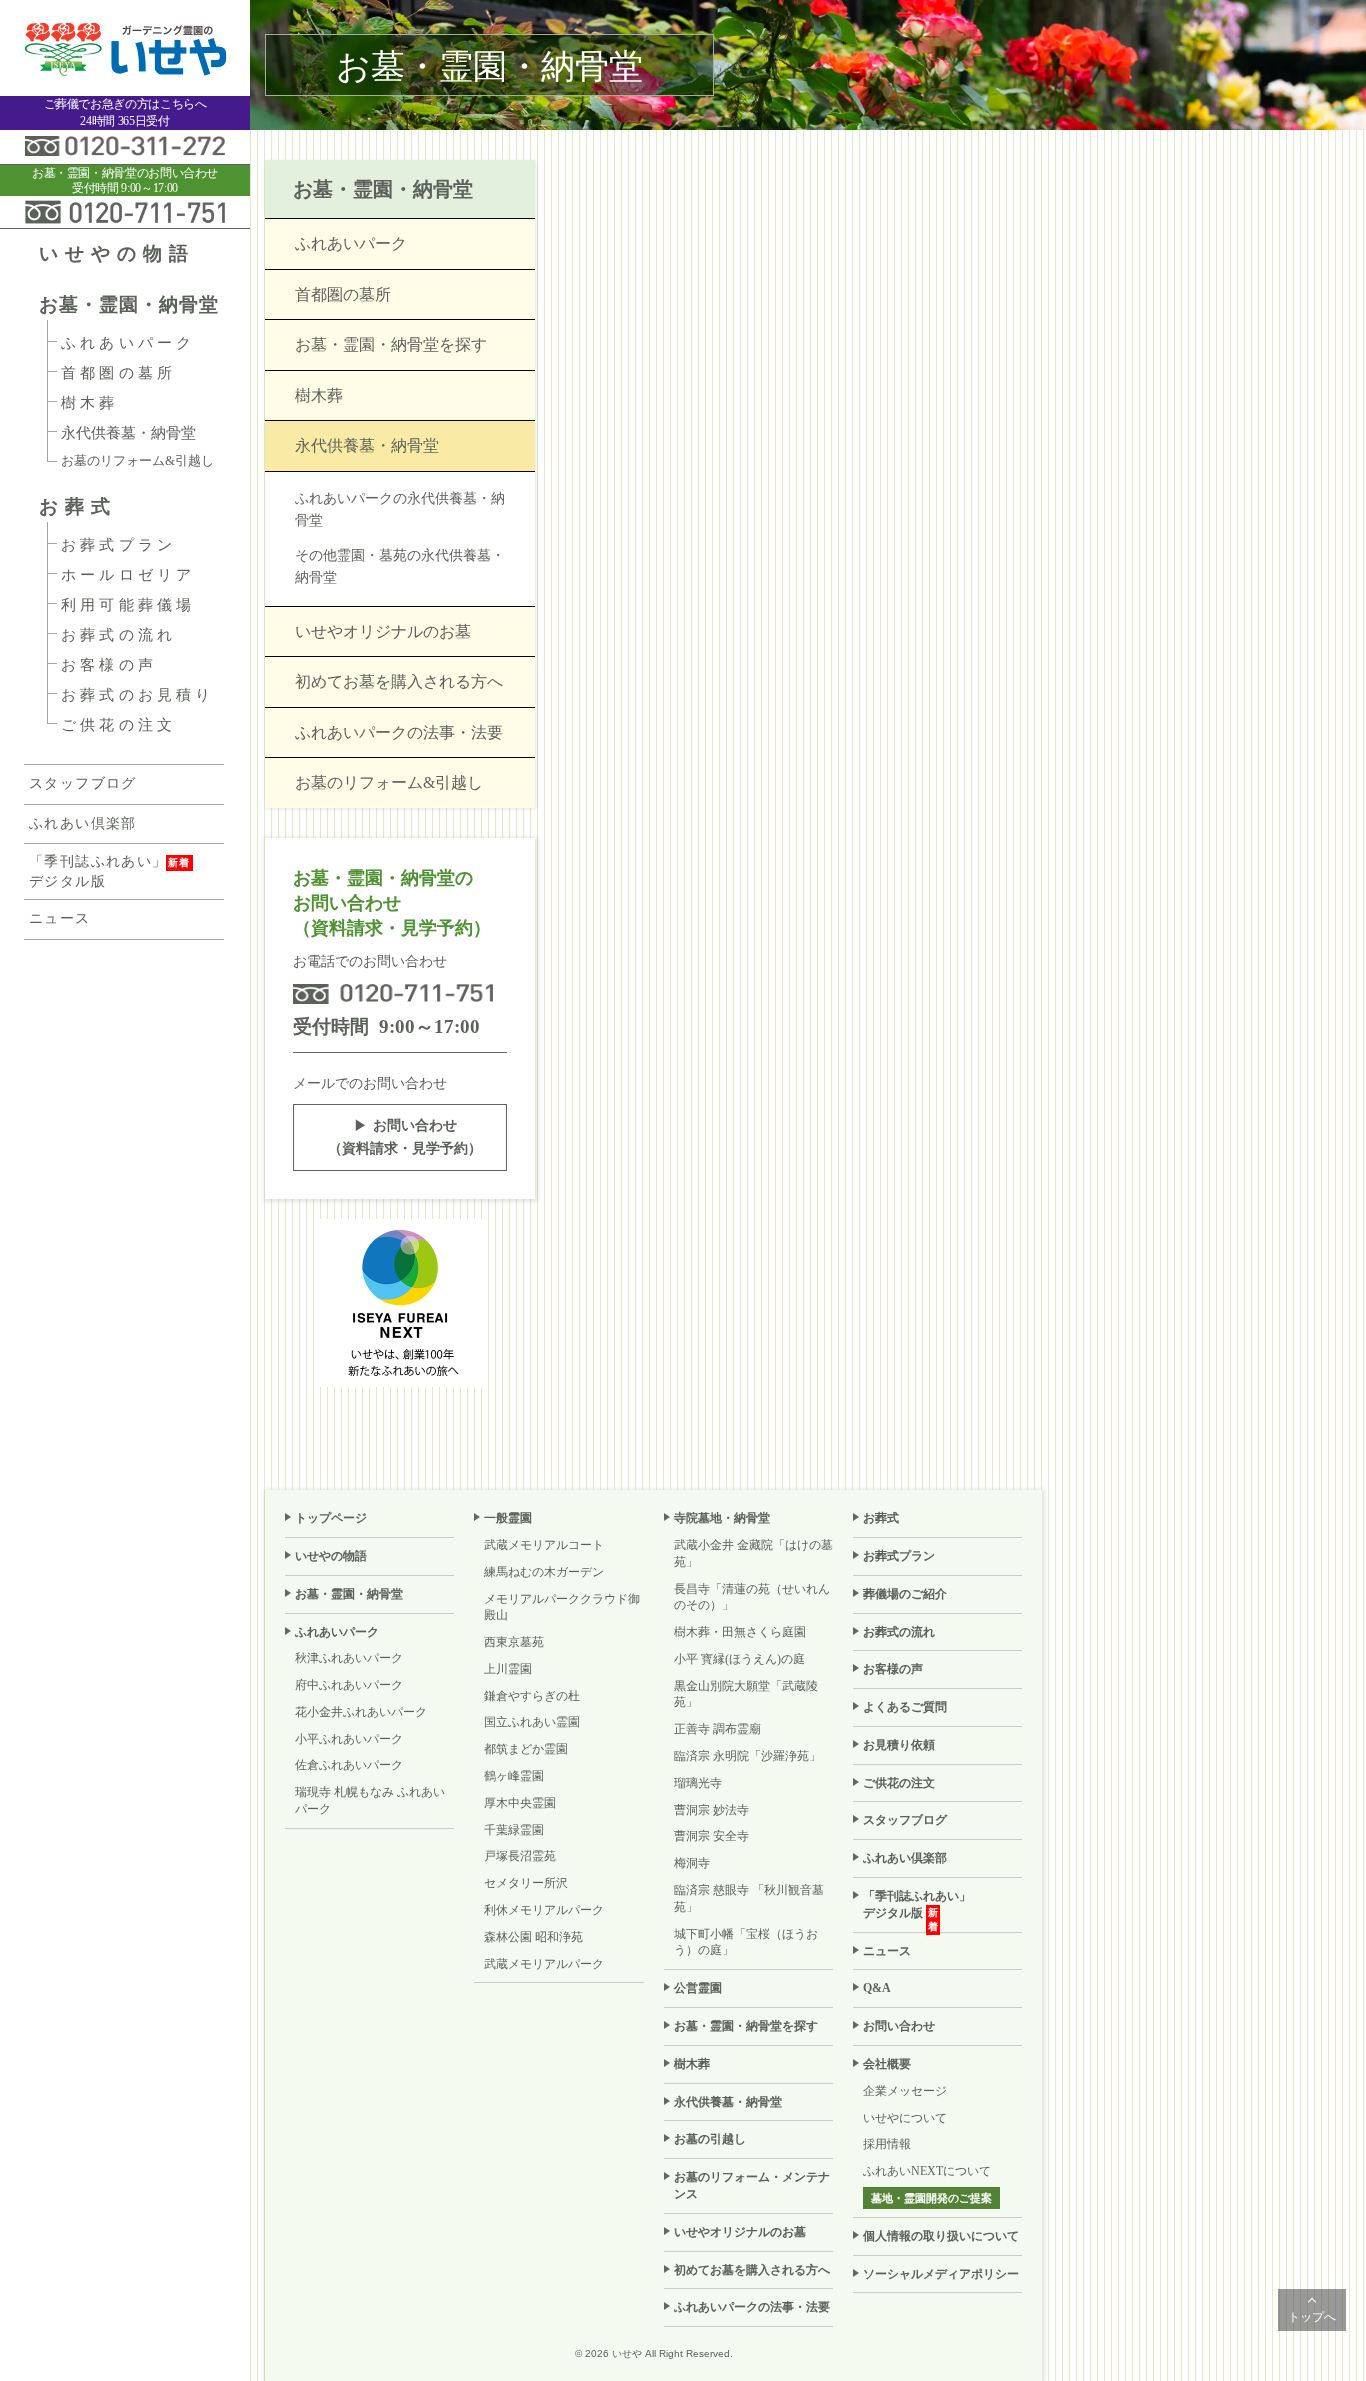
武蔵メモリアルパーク (544, 1964)
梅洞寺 (692, 1863)
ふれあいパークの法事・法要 (399, 732)
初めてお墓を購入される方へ (399, 681)
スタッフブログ (83, 783)
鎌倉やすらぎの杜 (532, 1696)
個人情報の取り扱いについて (941, 2236)
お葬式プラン (118, 545)
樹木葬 (90, 403)
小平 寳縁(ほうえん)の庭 (739, 1659)
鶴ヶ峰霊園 (514, 1776)
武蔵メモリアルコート (544, 1545)
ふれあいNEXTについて (927, 2171)
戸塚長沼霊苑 (520, 1856)
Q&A (877, 1988)
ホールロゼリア (128, 575)
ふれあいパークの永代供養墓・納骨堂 (400, 509)
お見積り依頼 (899, 1745)
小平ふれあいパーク (349, 1739)
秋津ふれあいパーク (349, 1658)
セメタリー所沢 (526, 1883)
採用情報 (887, 2144)
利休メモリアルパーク (544, 1910)
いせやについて (905, 2118)
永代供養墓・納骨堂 (128, 433)
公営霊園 (698, 1988)
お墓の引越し (710, 2139)
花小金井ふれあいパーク (361, 1712)
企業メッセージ (905, 2091)
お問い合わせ (899, 2026)
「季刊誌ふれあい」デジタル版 (98, 871)
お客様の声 (109, 665)
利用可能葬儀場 (128, 605)
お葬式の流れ (118, 635)
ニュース (60, 918)
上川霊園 (508, 1669)
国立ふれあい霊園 (532, 1722)
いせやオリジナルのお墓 (383, 631)
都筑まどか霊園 (526, 1749)
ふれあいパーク (128, 343)
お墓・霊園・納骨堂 (129, 304)
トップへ (1312, 2317)
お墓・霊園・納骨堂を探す (391, 344)
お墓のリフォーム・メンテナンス (752, 2185)
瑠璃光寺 (698, 1783)
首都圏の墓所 (118, 373)
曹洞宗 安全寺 (711, 1836)
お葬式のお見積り (138, 695)
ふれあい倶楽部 (83, 823)
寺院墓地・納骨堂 (722, 1518)
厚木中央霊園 (520, 1803)
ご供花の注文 (118, 725)
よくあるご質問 (905, 1707)
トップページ (331, 1518)
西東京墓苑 (514, 1642)
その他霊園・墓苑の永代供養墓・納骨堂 (400, 566)
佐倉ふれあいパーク (349, 1765)
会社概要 (887, 2064)
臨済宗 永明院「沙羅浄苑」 (747, 1756)
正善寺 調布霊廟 (717, 1729)
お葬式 (78, 506)
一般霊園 (508, 1518)
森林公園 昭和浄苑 (533, 1937)
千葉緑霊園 (514, 1830)
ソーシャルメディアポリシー (941, 2274)
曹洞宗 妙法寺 (711, 1810)
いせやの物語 (117, 253)
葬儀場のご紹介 (905, 1594)
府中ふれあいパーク (349, 1685)
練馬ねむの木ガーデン (544, 1572)
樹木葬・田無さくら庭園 (740, 1632)
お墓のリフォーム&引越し (137, 460)
